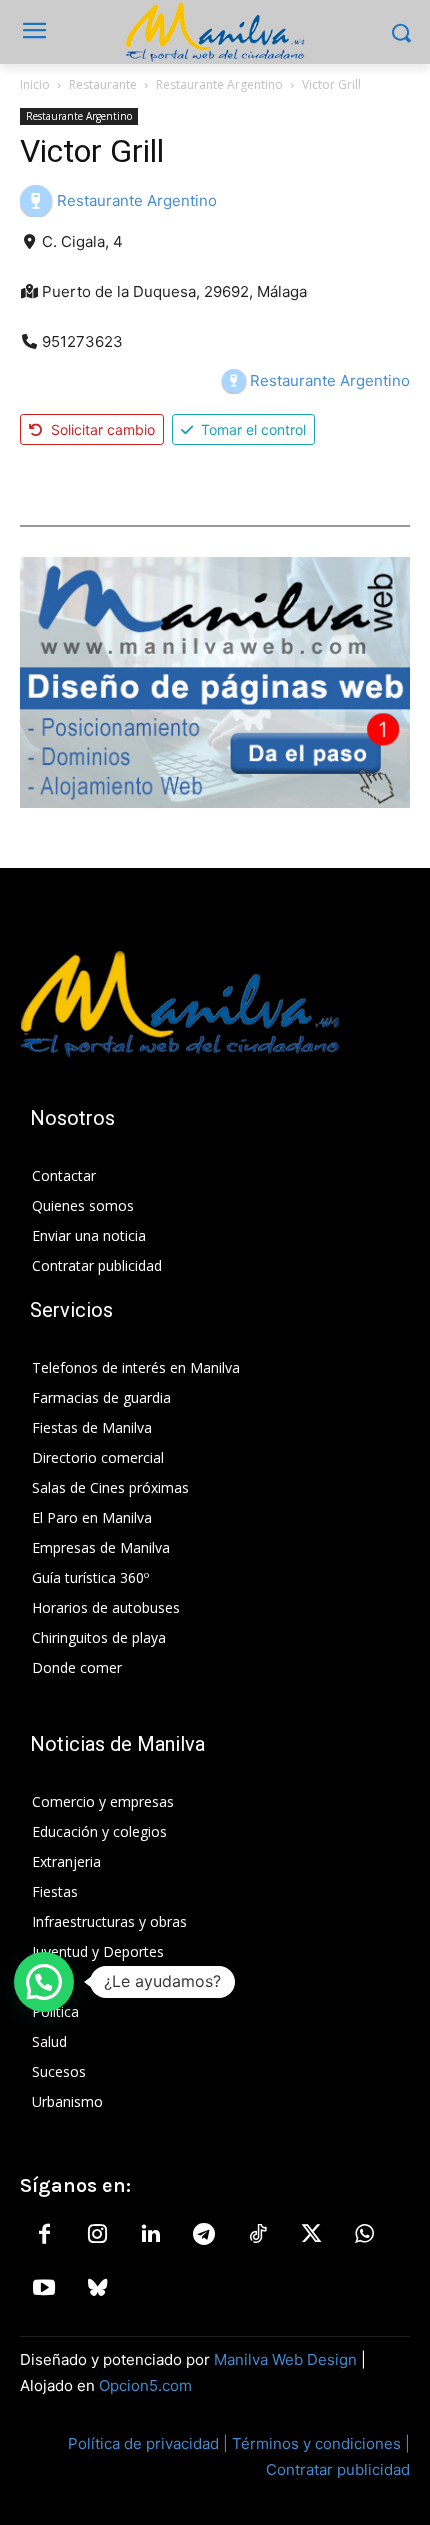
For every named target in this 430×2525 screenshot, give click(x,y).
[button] (44, 1982)
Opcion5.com (145, 2385)
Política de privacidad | (150, 2443)
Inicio (35, 84)
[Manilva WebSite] (215, 32)
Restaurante (103, 84)
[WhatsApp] (364, 2235)
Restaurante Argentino (219, 84)
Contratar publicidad (338, 2469)
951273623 (82, 341)
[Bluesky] (97, 2289)
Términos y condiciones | (321, 2443)
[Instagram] (97, 2235)
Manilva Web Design (285, 2359)
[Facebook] (44, 2235)
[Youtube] (44, 2289)
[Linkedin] (151, 2235)
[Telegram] (204, 2235)
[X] (311, 2235)
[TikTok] (258, 2235)
